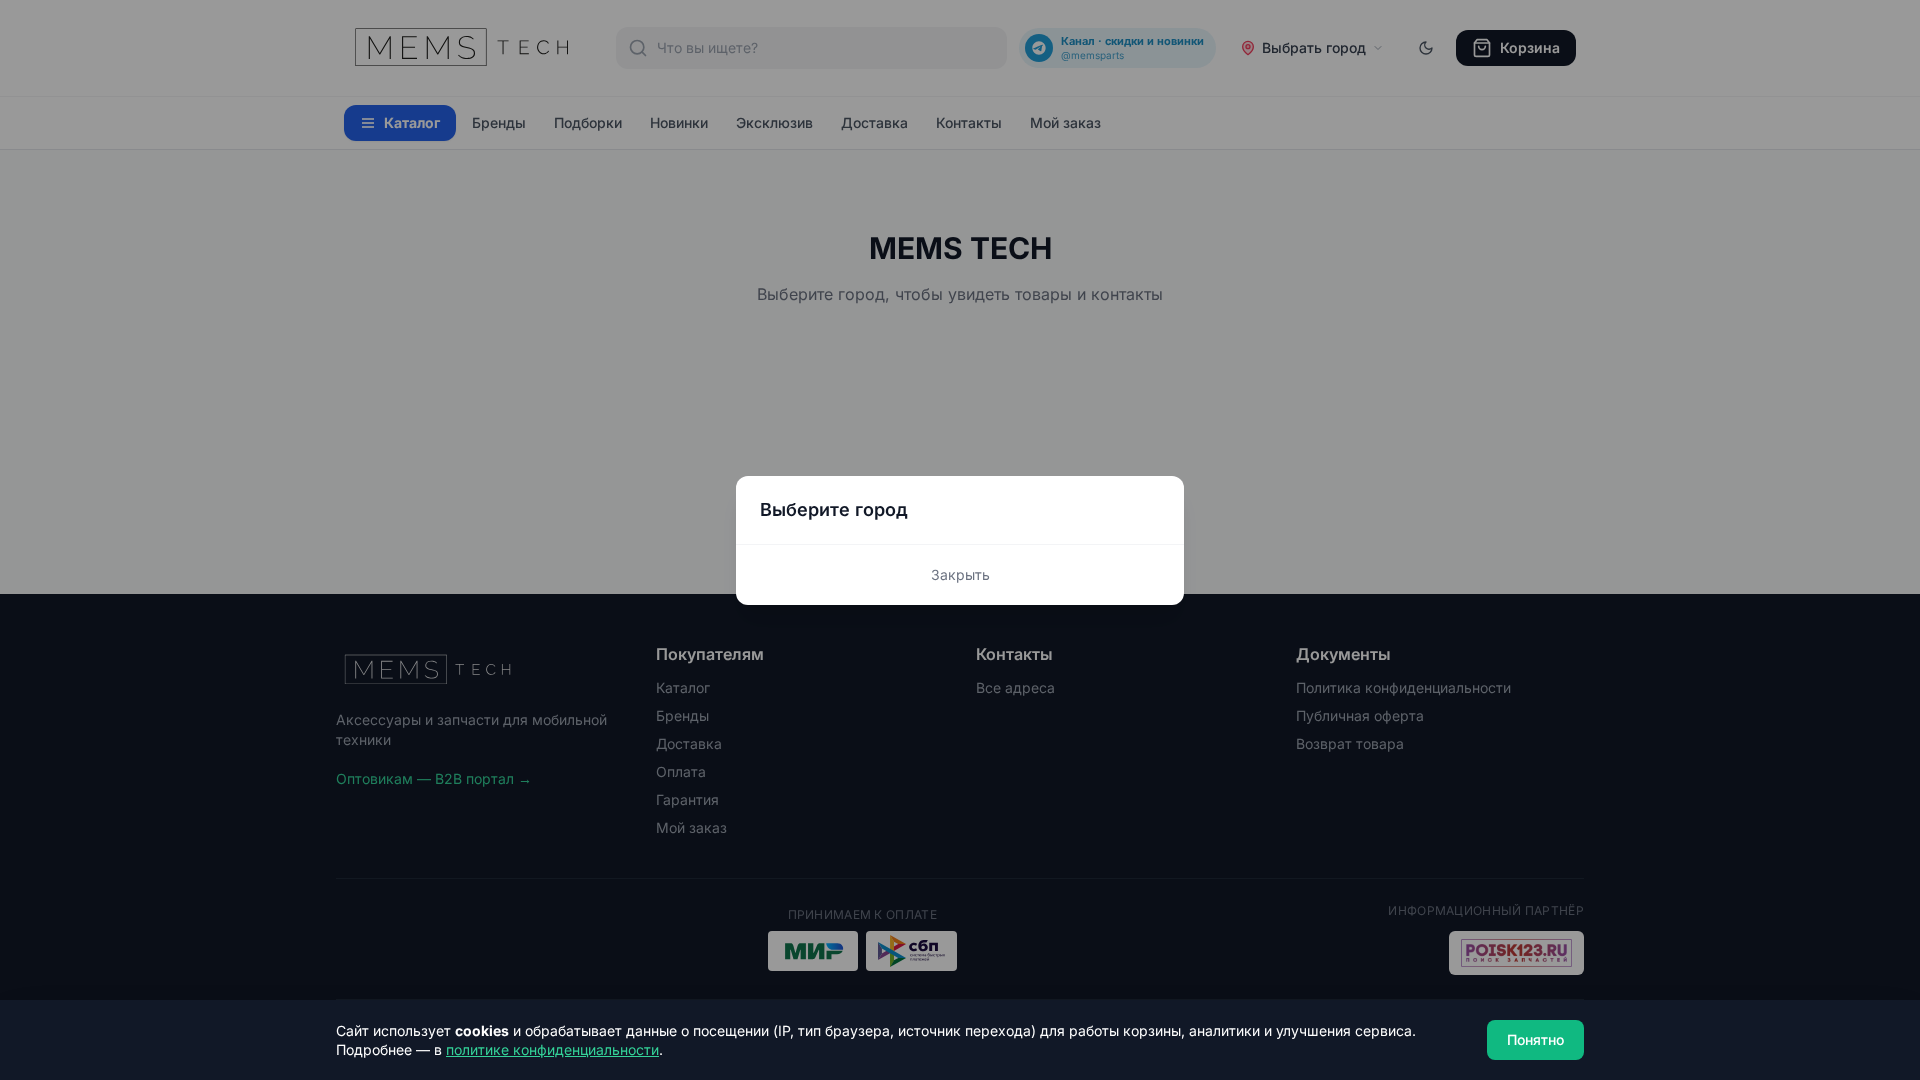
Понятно (1535, 1039)
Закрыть (960, 574)
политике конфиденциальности (552, 1049)
